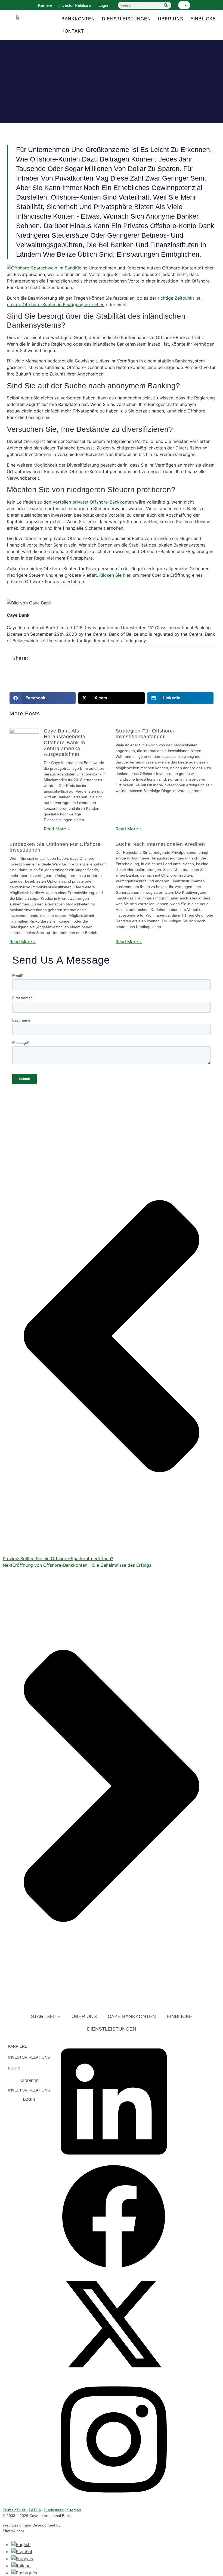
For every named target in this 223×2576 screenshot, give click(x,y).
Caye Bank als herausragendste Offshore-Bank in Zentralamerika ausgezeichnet (65, 743)
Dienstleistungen (126, 19)
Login (103, 5)
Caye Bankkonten (132, 2016)
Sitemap (74, 2510)
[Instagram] (114, 2499)
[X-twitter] (114, 2376)
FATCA (35, 2510)
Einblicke (203, 19)
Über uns (171, 19)
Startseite (46, 2016)
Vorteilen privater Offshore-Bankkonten (93, 502)
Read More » (57, 829)
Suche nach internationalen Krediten (160, 844)
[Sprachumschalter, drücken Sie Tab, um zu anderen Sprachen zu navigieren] (184, 5)
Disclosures (54, 2510)
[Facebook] (114, 2268)
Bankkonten (78, 19)
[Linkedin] (114, 2160)
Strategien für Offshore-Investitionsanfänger (145, 734)
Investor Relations (75, 5)
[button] (43, 698)
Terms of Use (14, 2510)
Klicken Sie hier (115, 575)
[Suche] (166, 5)
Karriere (45, 5)
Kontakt (73, 31)
